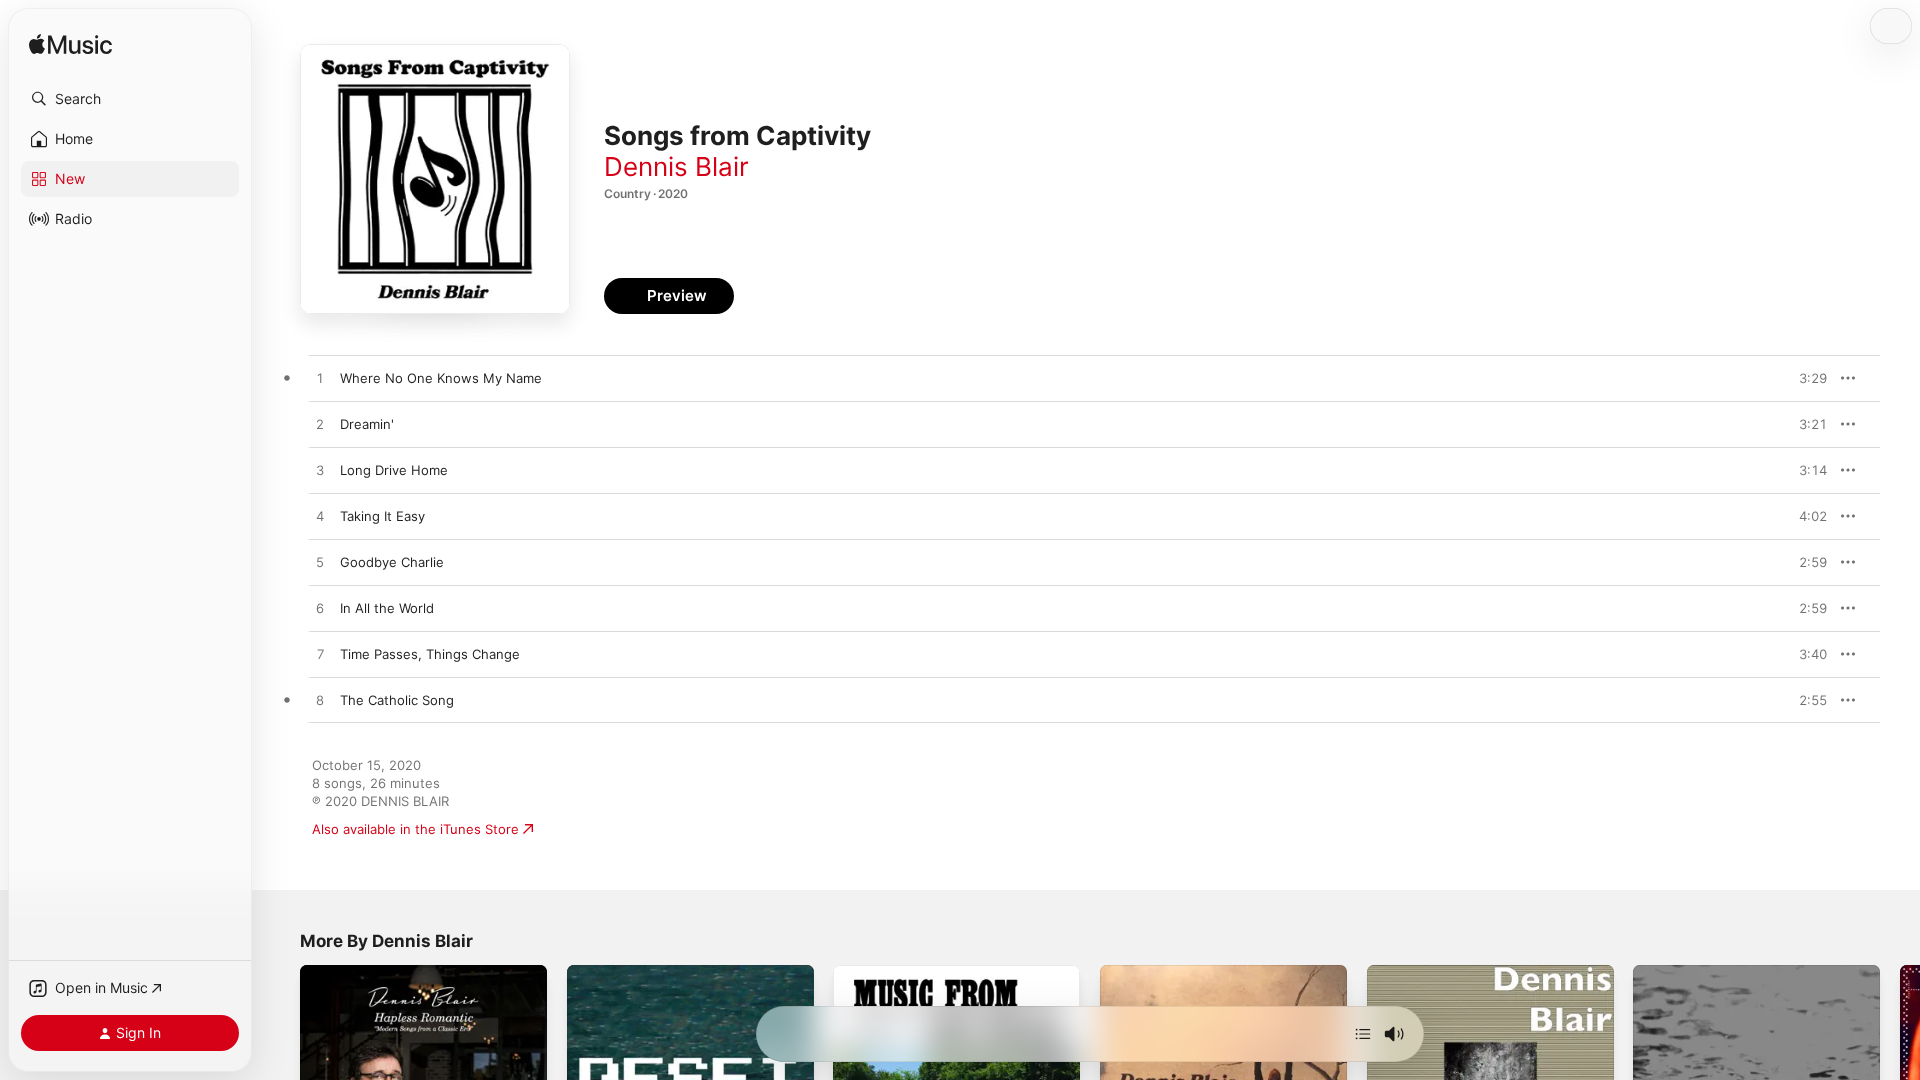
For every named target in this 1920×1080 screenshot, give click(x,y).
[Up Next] (1363, 1034)
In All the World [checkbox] (387, 608)
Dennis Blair (676, 166)
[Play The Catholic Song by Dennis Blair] (320, 701)
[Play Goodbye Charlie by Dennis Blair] (320, 563)
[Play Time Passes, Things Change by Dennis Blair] (320, 655)
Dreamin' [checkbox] (367, 424)
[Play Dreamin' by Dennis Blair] (320, 425)
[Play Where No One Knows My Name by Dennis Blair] (320, 379)
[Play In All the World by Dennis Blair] (320, 609)
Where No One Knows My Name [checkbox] (441, 378)
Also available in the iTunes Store (415, 829)
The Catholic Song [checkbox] (397, 700)
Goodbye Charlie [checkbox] (392, 562)
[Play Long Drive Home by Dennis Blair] (320, 471)
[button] (130, 99)
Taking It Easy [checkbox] (382, 516)
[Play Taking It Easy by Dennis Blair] (320, 517)
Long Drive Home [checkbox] (394, 470)
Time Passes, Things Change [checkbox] (430, 654)
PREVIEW (1805, 378)
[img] (70, 45)
